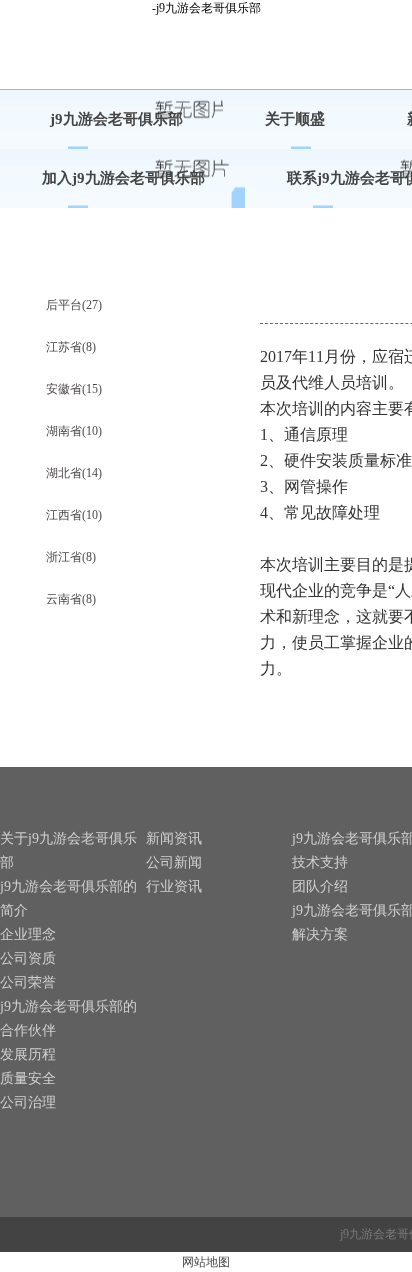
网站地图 (206, 1262)
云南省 (71, 599)
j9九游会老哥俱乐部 (116, 119)
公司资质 (28, 958)
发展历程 (28, 1054)
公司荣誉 (28, 982)
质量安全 (28, 1078)
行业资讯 (174, 886)
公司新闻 (174, 862)
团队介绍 (320, 886)
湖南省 (74, 431)
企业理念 (28, 934)
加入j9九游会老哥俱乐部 (123, 178)
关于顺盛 (295, 119)
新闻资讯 (174, 838)
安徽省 (74, 389)
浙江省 (71, 557)
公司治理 (28, 1102)
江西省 (74, 515)
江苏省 (71, 347)
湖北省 (74, 473)
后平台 (74, 305)
